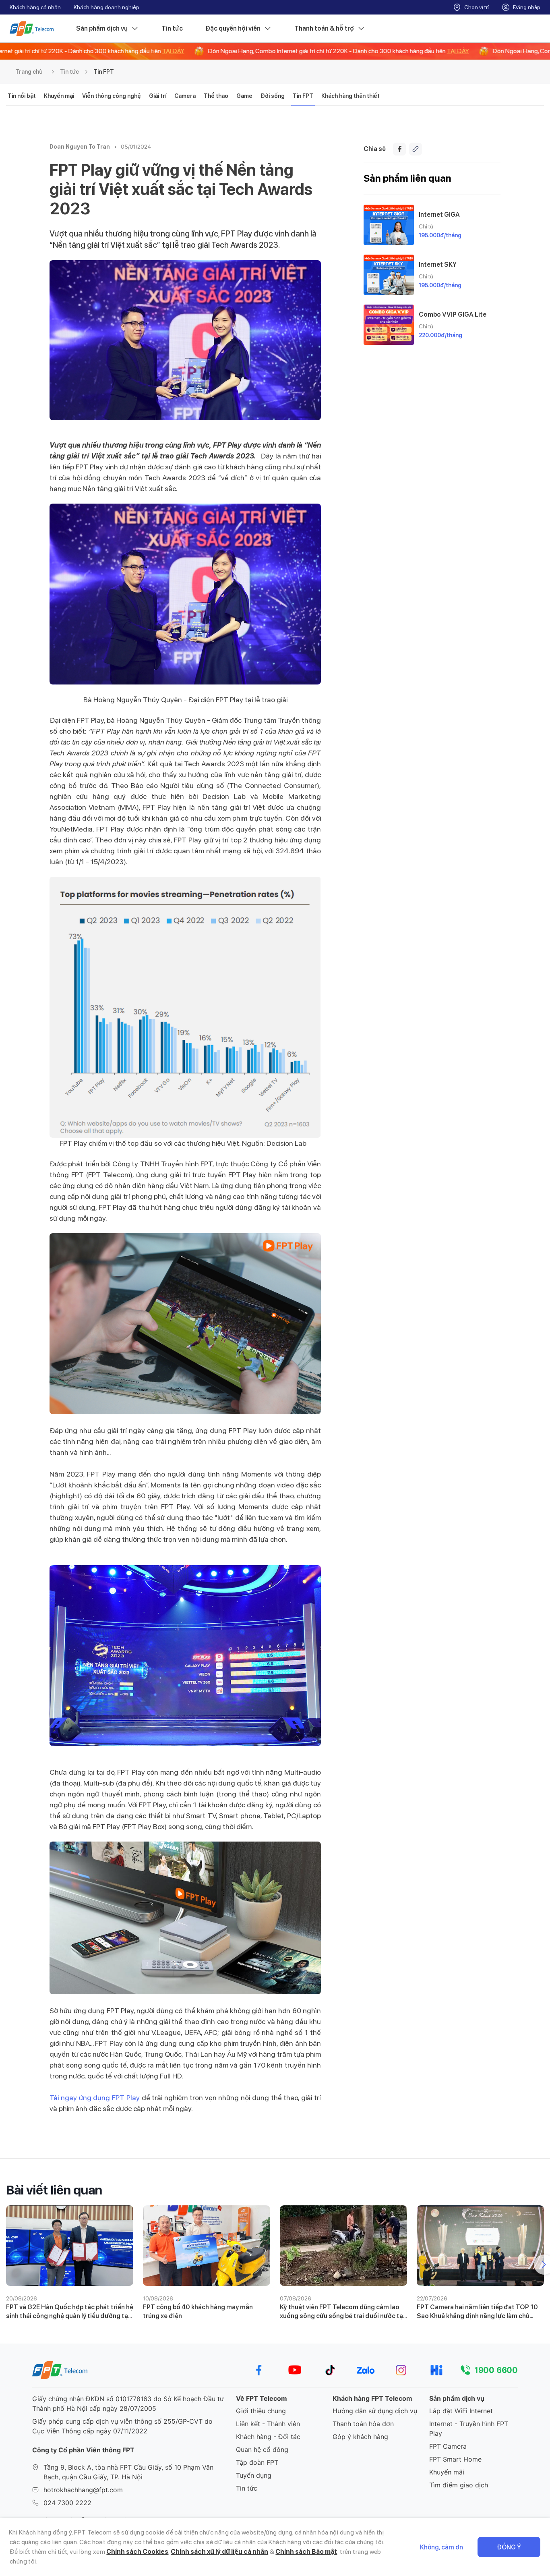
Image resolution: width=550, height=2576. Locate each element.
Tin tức (172, 28)
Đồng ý (509, 2547)
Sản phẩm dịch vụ (102, 28)
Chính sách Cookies (137, 2552)
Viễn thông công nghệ (112, 96)
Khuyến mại (59, 96)
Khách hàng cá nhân (35, 7)
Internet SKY (438, 264)
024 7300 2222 (67, 2503)
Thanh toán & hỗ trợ (324, 28)
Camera (185, 96)
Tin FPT (104, 72)
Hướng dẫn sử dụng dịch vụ (375, 2411)
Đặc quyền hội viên (233, 28)
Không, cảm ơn (441, 2547)
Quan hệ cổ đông (262, 2449)
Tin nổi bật (22, 96)
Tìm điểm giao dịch (459, 2485)
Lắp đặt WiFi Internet (461, 2411)
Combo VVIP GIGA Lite (453, 314)
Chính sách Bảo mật (306, 2552)
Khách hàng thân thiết (350, 96)
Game (244, 96)
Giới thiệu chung (261, 2411)
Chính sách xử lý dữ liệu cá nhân (219, 2552)
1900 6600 (496, 2370)
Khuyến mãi (447, 2472)
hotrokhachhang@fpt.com (83, 2490)
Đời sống (273, 96)
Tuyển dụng (254, 2475)
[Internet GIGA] (389, 225)
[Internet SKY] (389, 275)
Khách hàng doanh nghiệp (106, 7)
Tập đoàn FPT (257, 2462)
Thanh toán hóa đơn (363, 2424)
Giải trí (158, 96)
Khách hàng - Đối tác (268, 2437)
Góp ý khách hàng (360, 2437)
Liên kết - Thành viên (268, 2424)
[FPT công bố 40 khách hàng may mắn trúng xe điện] (207, 2246)
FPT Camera (448, 2446)
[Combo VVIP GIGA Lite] (389, 325)
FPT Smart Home (455, 2459)
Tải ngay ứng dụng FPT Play (95, 2098)
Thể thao (216, 96)
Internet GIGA (439, 215)
